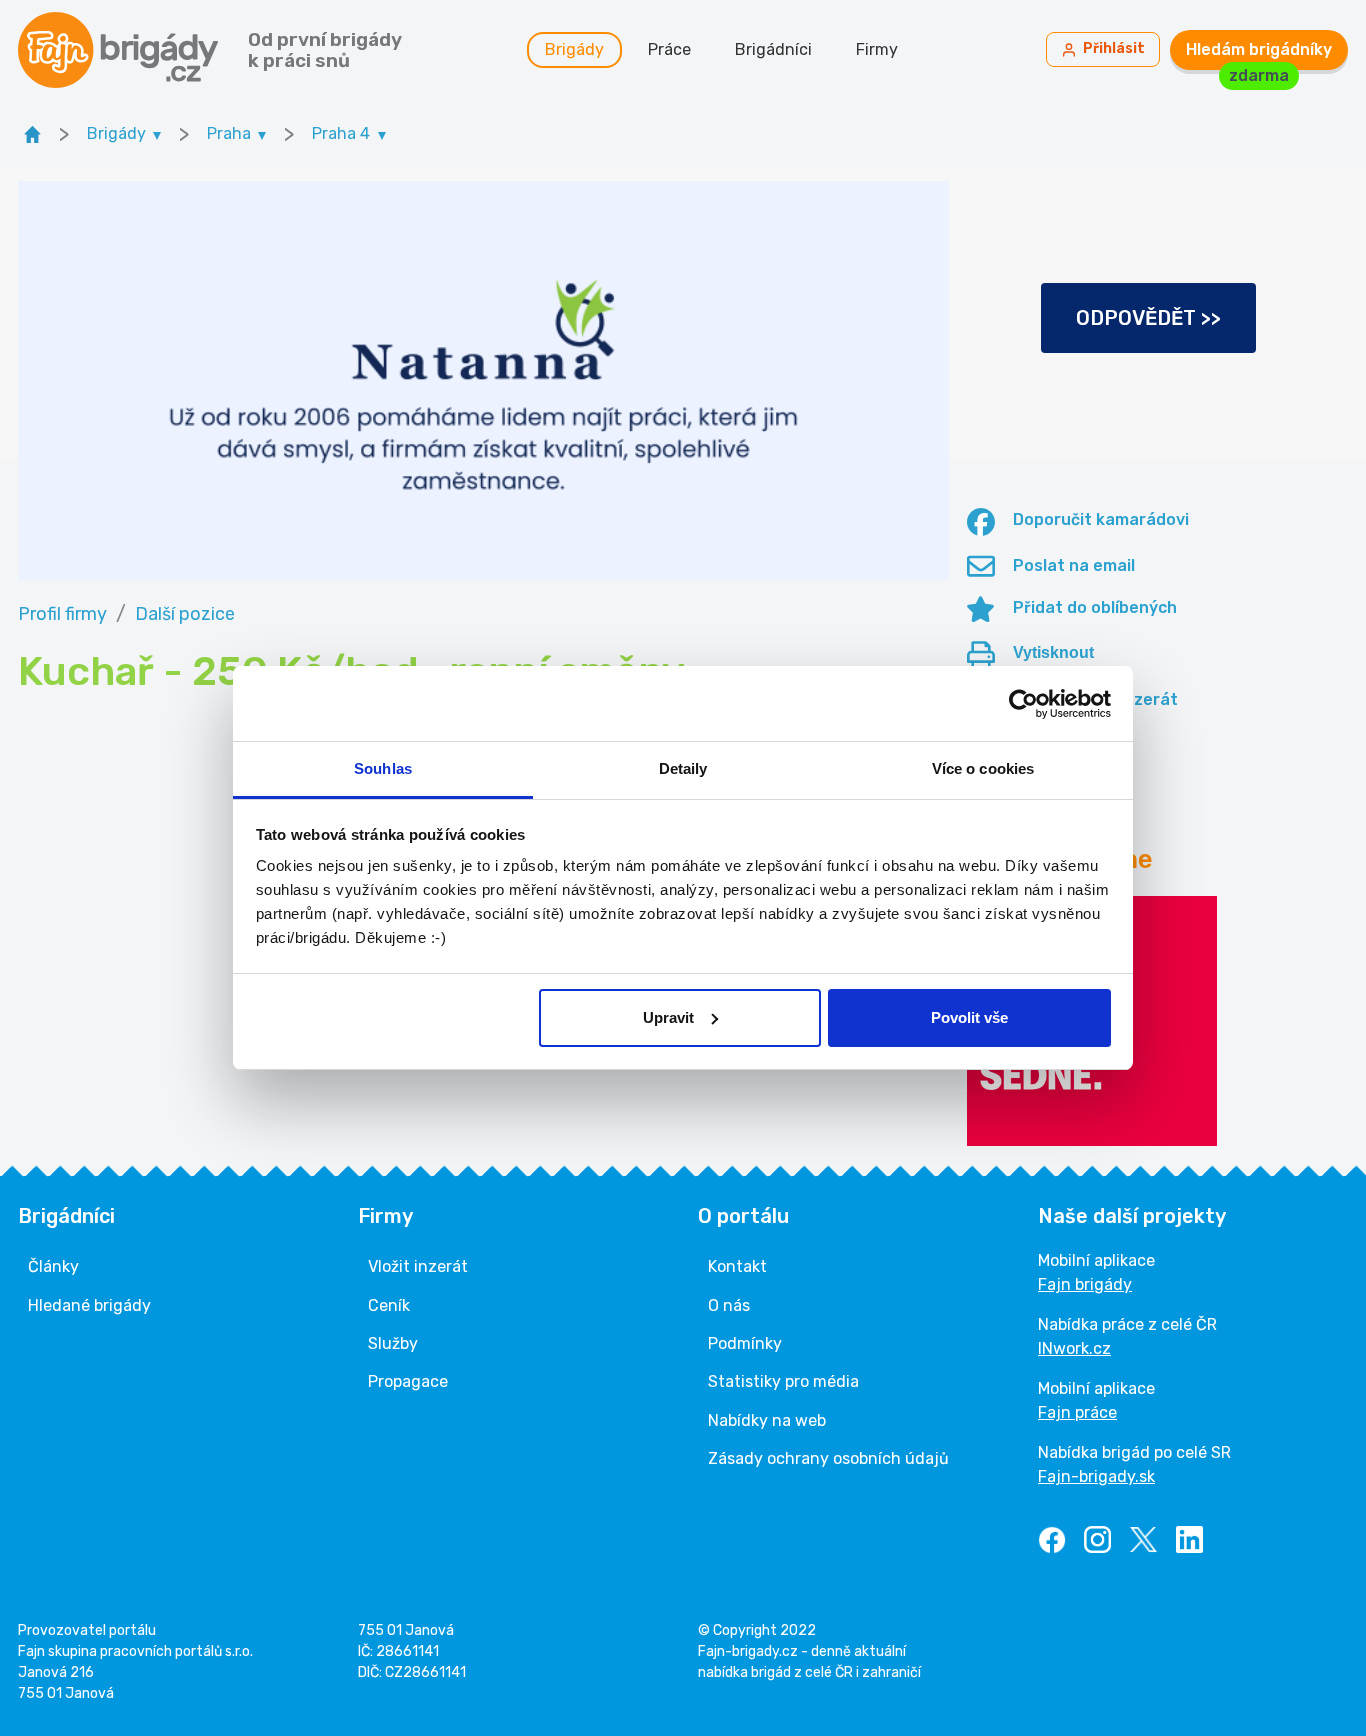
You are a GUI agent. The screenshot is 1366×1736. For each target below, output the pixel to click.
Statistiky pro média (783, 1381)
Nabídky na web (767, 1420)
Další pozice (185, 614)
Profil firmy (62, 614)
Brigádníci (773, 49)
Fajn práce (1077, 1412)
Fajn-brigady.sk (1096, 1476)
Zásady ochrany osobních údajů (828, 1458)
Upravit (668, 1017)
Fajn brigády (1085, 1284)
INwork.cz (1074, 1348)
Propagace (408, 1381)
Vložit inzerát (418, 1266)
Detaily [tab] (683, 768)
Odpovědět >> (1148, 318)
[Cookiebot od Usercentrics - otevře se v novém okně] (1023, 704)
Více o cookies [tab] (983, 768)
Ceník (389, 1305)
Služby (393, 1343)
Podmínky (745, 1343)
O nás (729, 1305)
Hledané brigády (89, 1305)
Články (53, 1266)
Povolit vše (969, 1017)
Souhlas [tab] (383, 768)
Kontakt (737, 1266)
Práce (669, 49)
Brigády (574, 49)
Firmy (877, 49)
